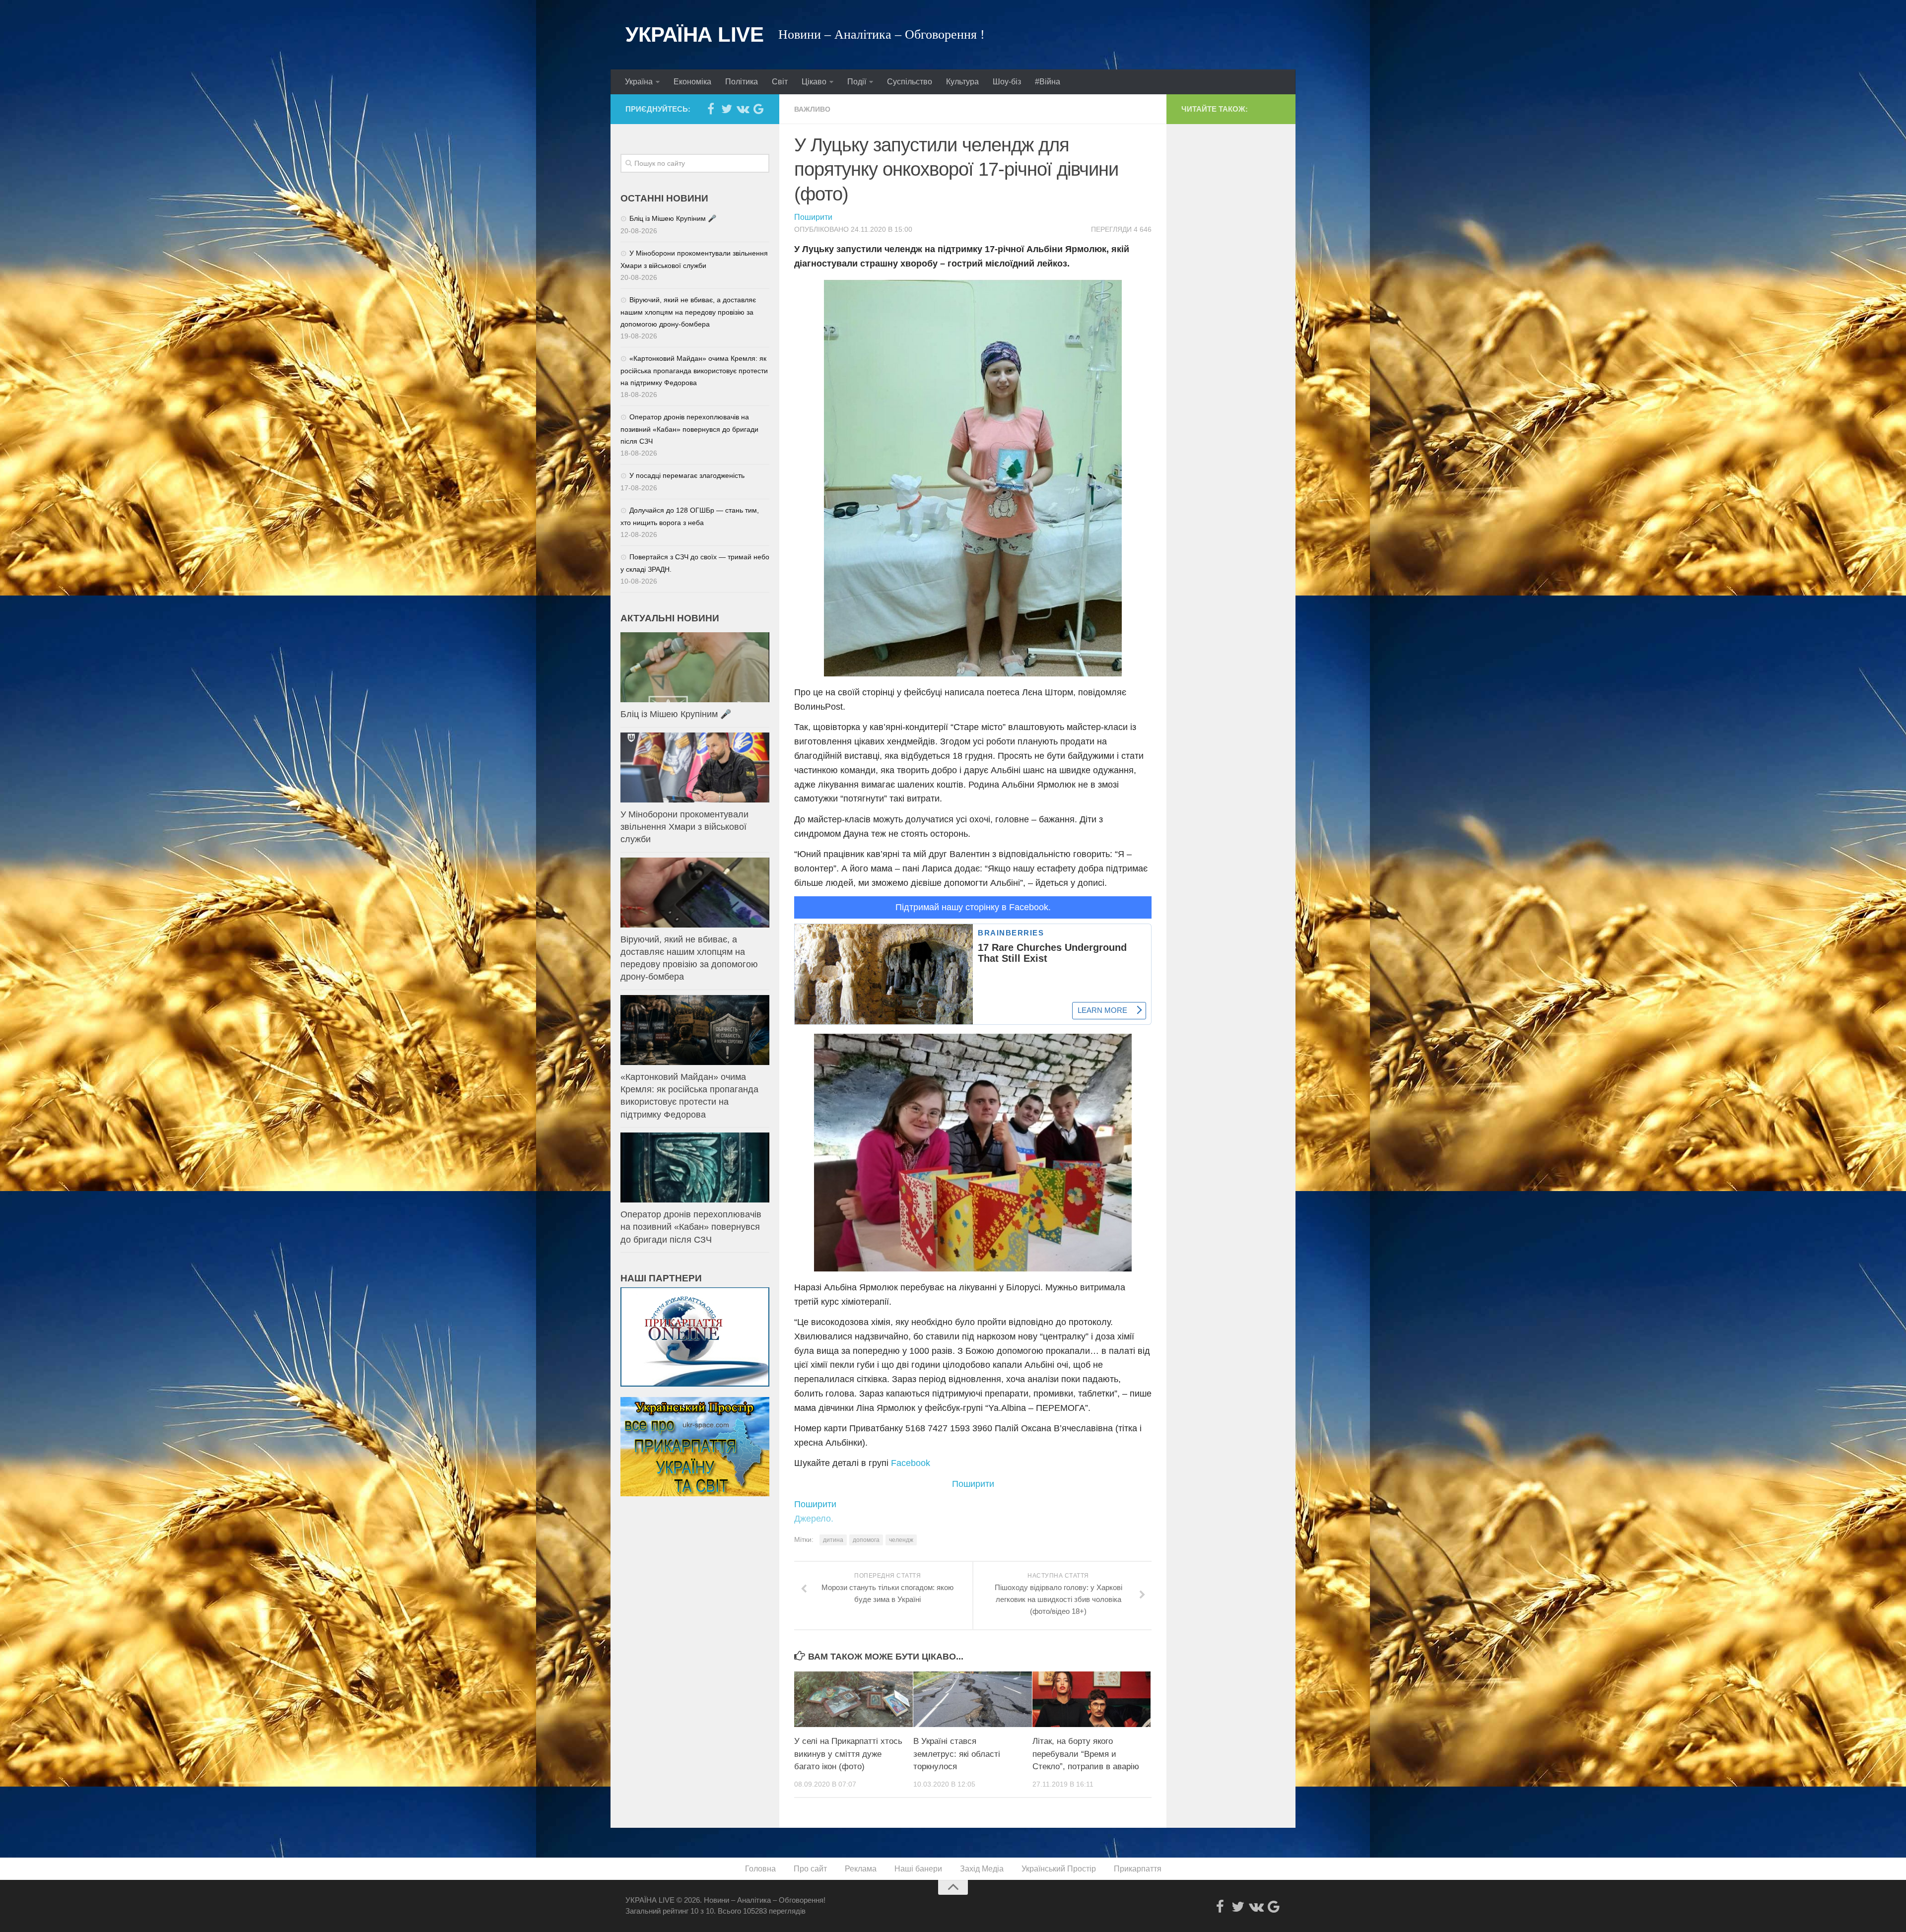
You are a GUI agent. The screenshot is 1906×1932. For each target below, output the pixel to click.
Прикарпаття (1138, 1869)
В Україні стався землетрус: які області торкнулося (957, 1754)
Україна (639, 82)
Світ (780, 82)
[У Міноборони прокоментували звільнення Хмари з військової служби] (695, 767)
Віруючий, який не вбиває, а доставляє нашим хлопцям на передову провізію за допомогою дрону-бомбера (688, 312)
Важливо (812, 109)
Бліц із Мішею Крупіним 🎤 (673, 218)
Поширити (813, 217)
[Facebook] (711, 109)
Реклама (861, 1869)
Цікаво (814, 82)
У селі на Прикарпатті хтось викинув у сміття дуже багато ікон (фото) (848, 1754)
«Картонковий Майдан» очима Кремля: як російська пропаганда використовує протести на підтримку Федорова (694, 370)
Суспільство (910, 82)
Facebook (911, 1463)
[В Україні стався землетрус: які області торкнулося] (973, 1699)
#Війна (1048, 82)
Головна (760, 1869)
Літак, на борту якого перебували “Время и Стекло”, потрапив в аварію (1086, 1754)
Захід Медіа (982, 1869)
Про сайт (810, 1869)
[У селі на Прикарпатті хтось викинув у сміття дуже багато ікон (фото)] (853, 1699)
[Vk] (743, 109)
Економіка (692, 82)
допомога (866, 1540)
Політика (742, 82)
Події (857, 82)
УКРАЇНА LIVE (694, 34)
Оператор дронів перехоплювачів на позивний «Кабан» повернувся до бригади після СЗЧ (689, 429)
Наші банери (918, 1869)
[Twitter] (727, 109)
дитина (833, 1540)
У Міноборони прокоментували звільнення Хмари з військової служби (684, 827)
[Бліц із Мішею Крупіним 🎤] (695, 667)
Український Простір (1059, 1869)
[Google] (758, 109)
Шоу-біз (1007, 82)
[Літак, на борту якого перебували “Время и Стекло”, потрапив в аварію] (1092, 1699)
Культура (962, 82)
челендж (901, 1540)
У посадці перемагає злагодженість (687, 475)
